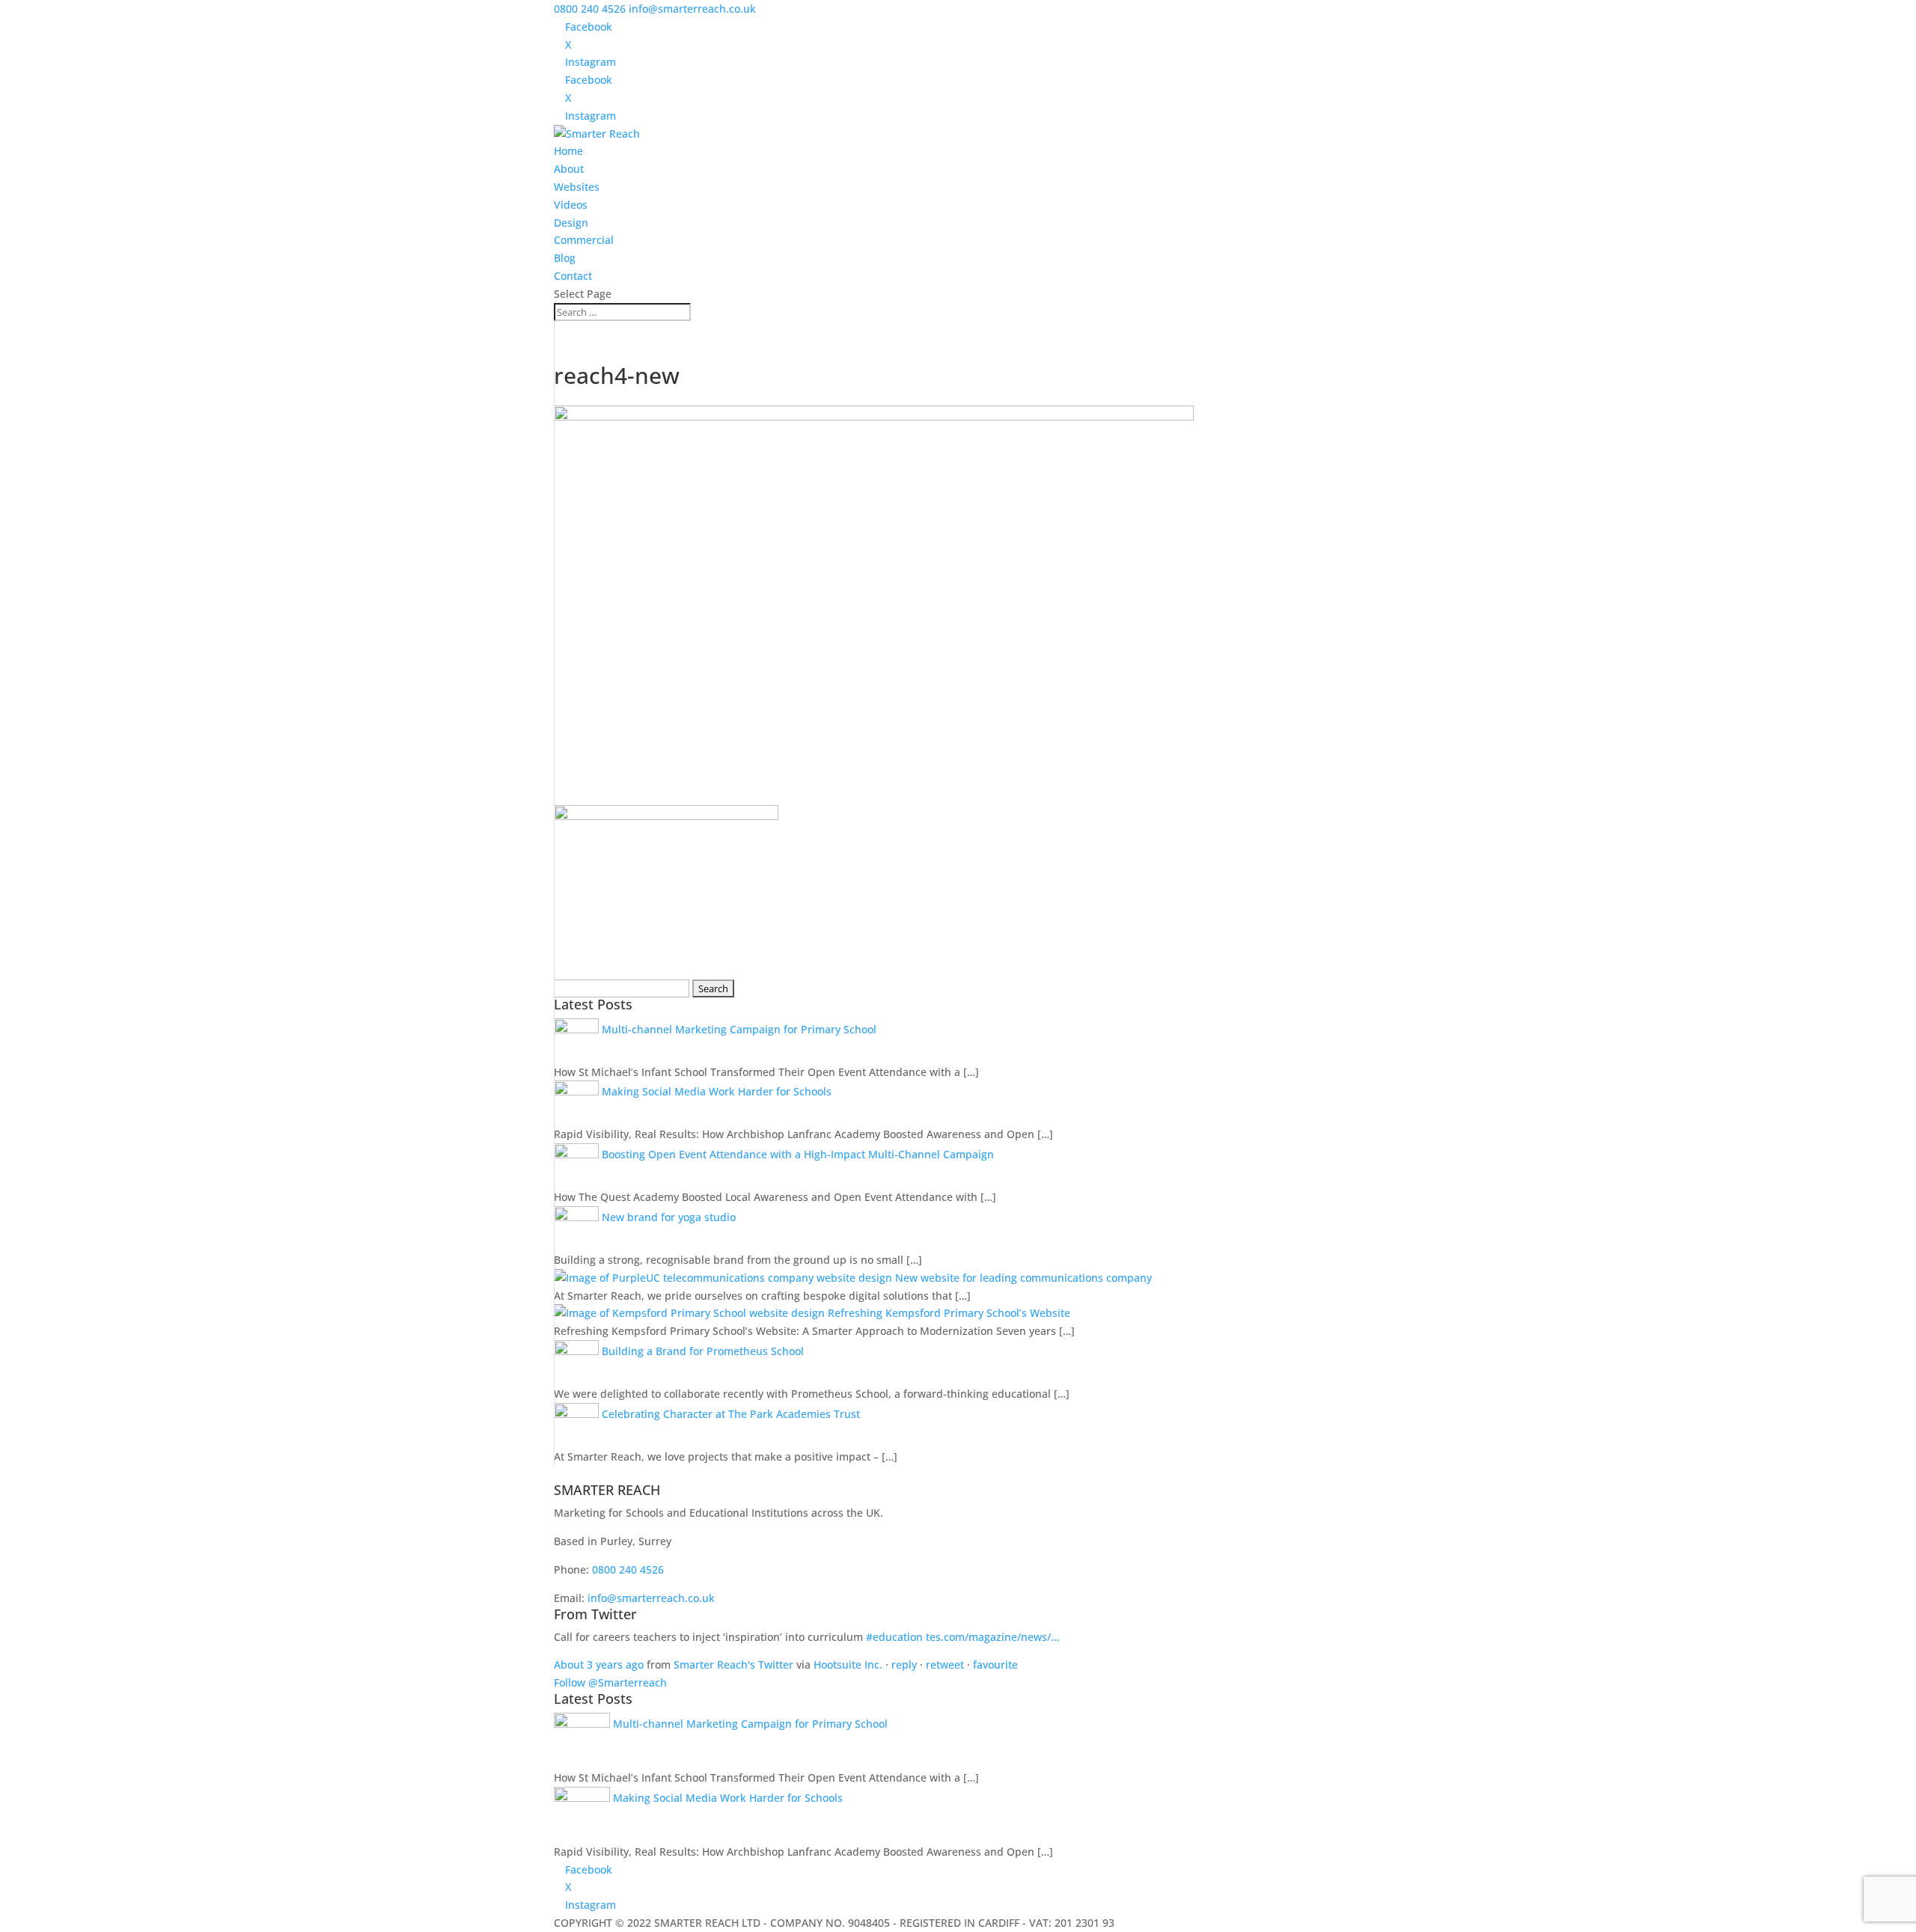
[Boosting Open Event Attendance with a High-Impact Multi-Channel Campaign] (578, 1154)
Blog (565, 258)
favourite (995, 1664)
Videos (571, 205)
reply (904, 1664)
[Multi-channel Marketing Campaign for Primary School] (578, 1029)
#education (894, 1637)
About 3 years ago (599, 1664)
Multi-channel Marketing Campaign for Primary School (739, 1029)
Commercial (584, 240)
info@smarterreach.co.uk (651, 1598)
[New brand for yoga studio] (578, 1217)
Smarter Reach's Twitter (733, 1664)
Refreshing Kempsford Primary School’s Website (949, 1313)
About (569, 169)
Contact (573, 276)
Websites (577, 187)
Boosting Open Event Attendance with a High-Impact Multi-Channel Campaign (798, 1154)
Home (568, 151)
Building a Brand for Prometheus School (703, 1351)
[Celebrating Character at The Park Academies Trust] (578, 1414)
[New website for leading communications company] (724, 1278)
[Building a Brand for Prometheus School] (578, 1351)
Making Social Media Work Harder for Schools (717, 1091)
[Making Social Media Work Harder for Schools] (578, 1091)
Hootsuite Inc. (848, 1664)
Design (571, 223)
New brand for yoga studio (669, 1217)
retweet (945, 1664)
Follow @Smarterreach (610, 1682)
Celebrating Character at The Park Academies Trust (731, 1414)
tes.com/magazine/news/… (992, 1637)
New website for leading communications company (1023, 1278)
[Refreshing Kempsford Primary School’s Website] (691, 1313)
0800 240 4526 (590, 9)
